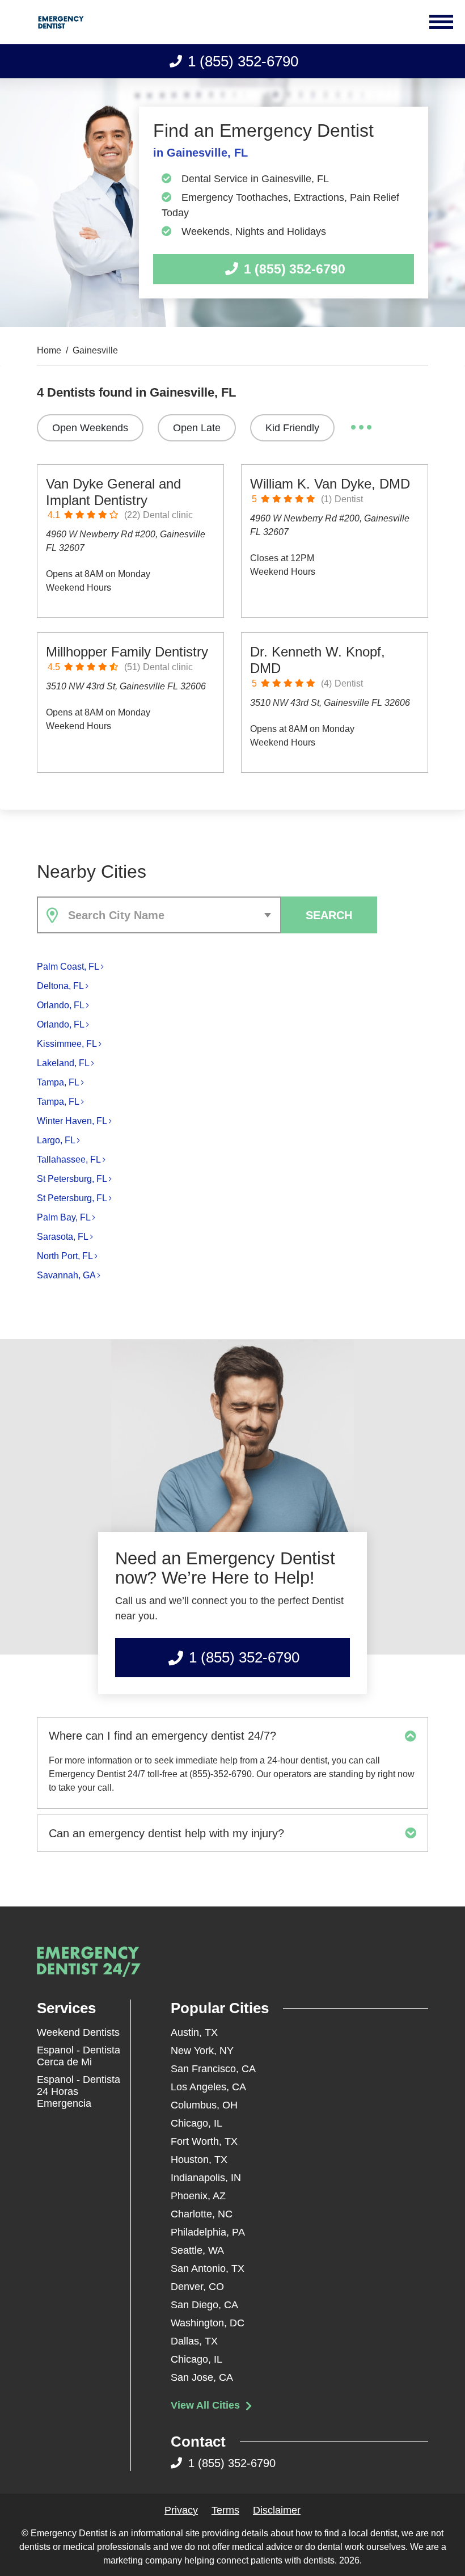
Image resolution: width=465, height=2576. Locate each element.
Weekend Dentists (78, 2032)
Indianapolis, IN (206, 2178)
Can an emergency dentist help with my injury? (166, 1833)
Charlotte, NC (202, 2214)
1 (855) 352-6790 (243, 61)
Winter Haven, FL (72, 1121)
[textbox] (172, 915)
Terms (225, 2510)
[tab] (232, 1736)
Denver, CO (197, 2287)
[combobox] (159, 915)
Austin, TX (194, 2032)
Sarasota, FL (63, 1237)
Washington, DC (208, 2323)
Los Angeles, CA (208, 2087)
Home (49, 351)
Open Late (197, 428)
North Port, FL (65, 1256)
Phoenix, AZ (198, 2196)
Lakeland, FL (63, 1063)
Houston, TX (199, 2160)
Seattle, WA (197, 2250)
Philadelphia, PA (208, 2232)
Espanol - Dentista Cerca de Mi (79, 2056)
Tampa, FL (58, 1082)
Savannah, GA (66, 1275)
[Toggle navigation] (443, 22)
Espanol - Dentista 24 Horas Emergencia (79, 2091)
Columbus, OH (204, 2105)
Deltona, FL (60, 986)
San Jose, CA (202, 2377)
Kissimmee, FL (67, 1044)
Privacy (181, 2510)
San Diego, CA (204, 2305)
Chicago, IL (196, 2123)
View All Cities (207, 2405)
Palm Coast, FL (68, 967)
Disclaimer (277, 2510)
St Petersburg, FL (72, 1179)
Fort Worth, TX (204, 2141)
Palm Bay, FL (64, 1217)
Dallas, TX (194, 2341)
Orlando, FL (61, 1005)
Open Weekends (90, 428)
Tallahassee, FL (69, 1159)
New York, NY (202, 2051)
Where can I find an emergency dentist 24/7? (162, 1736)
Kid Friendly (292, 428)
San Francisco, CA (213, 2069)
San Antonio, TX (208, 2268)
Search (329, 915)
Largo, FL (56, 1140)
